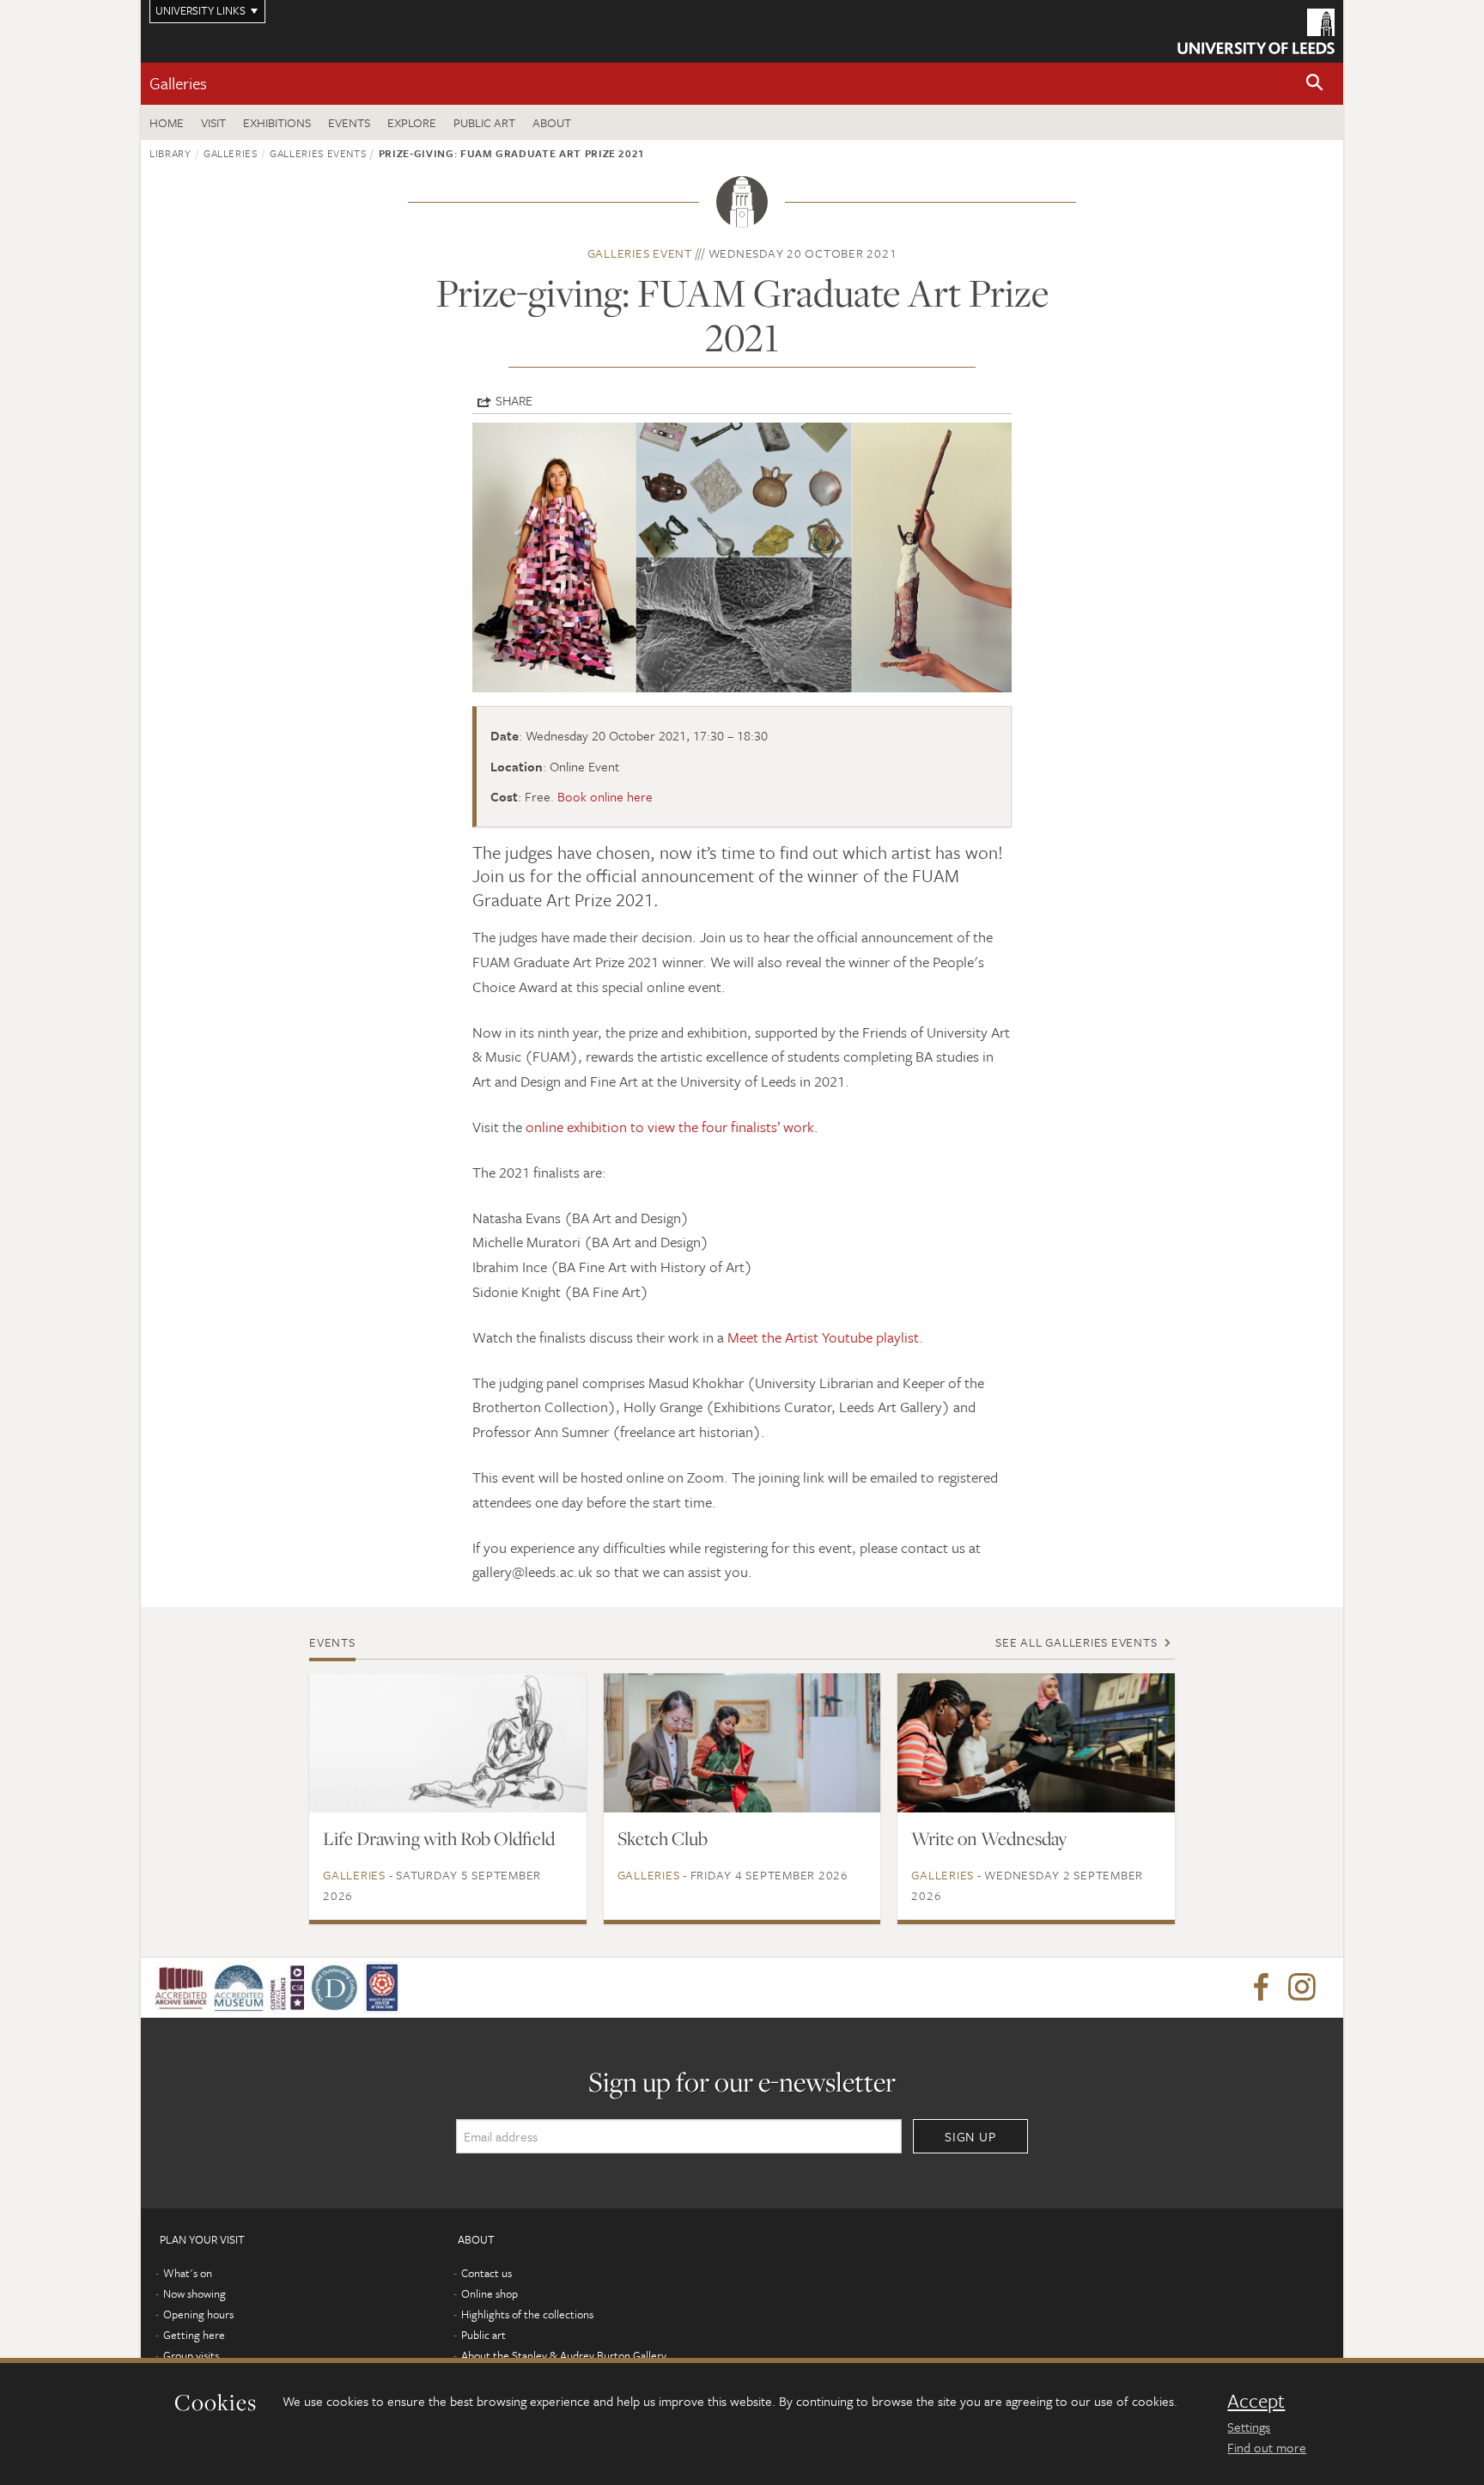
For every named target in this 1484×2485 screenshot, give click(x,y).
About (552, 122)
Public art (484, 122)
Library (170, 153)
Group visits (191, 2355)
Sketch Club (663, 1838)
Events (349, 122)
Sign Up (970, 2136)
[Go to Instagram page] (1302, 1988)
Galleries (178, 83)
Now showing (195, 2293)
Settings (1249, 2427)
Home (167, 122)
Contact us (487, 2273)
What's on (188, 2273)
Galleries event (640, 253)
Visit (213, 122)
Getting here (194, 2335)
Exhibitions (277, 122)
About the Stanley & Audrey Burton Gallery (564, 2355)
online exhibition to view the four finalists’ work (670, 1127)
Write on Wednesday (989, 1838)
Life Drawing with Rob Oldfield (439, 1838)
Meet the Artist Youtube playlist (823, 1337)
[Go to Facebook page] (1261, 1988)
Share (514, 400)
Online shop (490, 2293)
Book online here (605, 796)
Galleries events (318, 153)
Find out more (1267, 2447)
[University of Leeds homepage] (1256, 31)
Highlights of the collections (527, 2314)
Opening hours (198, 2314)
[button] (1315, 84)
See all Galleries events (1076, 1642)
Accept (1256, 2401)
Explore (412, 122)
